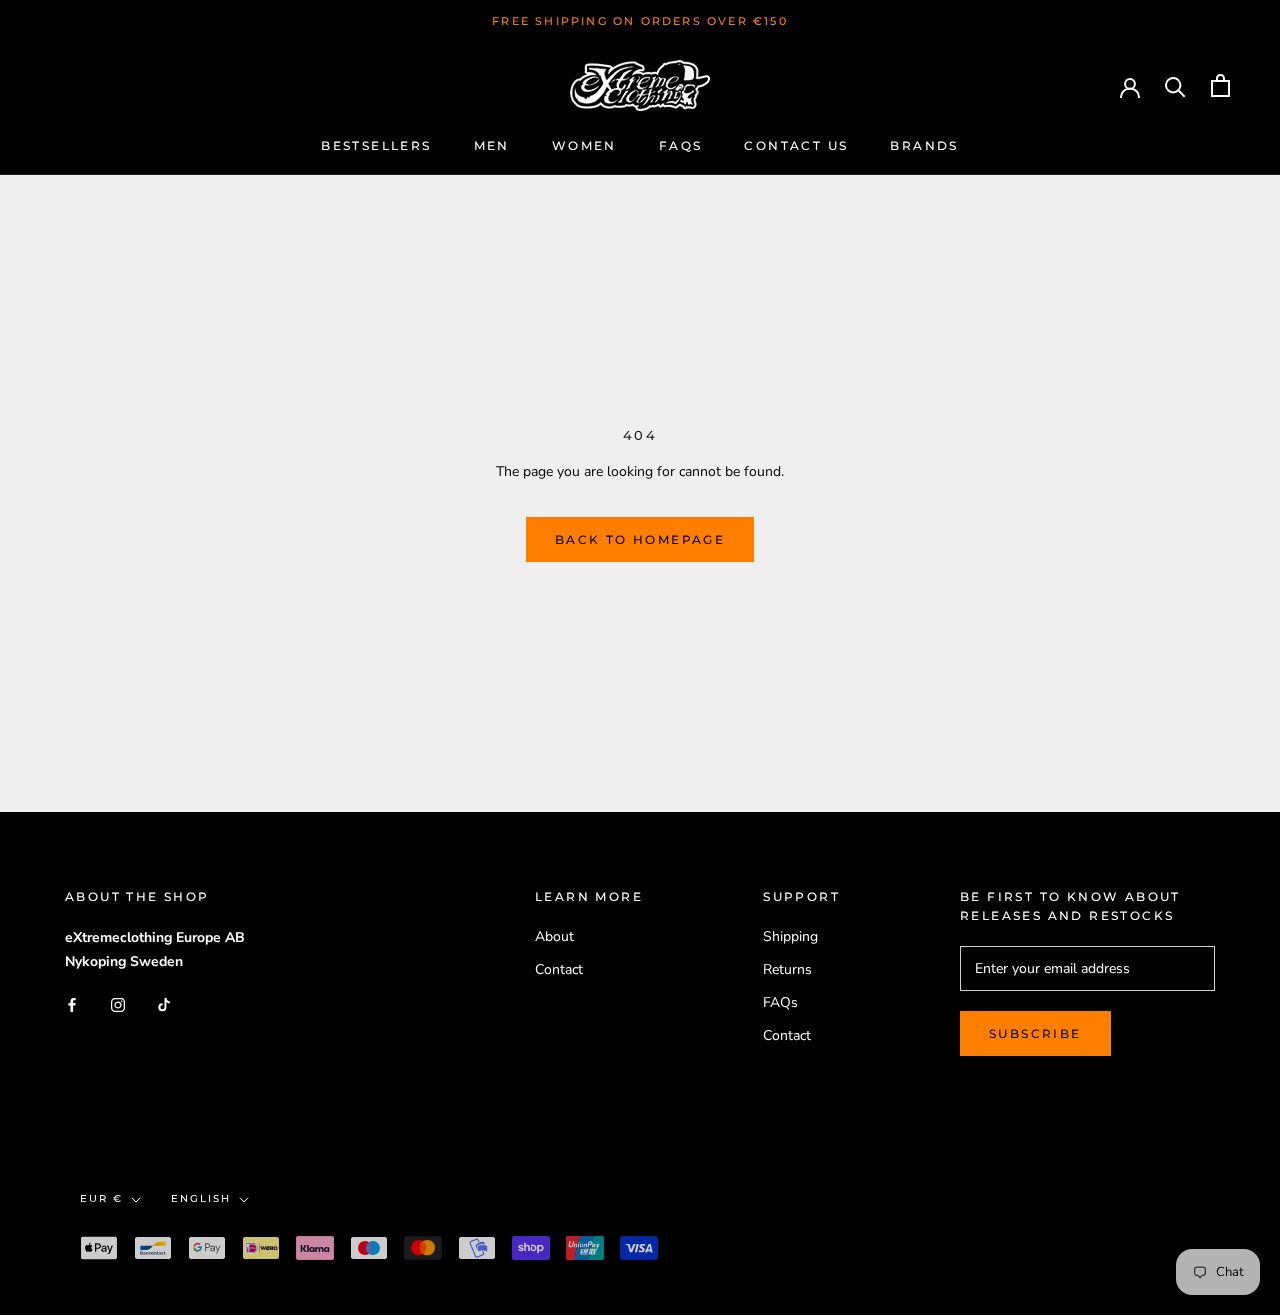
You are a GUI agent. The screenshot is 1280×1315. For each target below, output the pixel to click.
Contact (559, 969)
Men (492, 145)
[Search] (1175, 85)
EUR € (101, 1198)
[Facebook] (72, 1004)
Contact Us (796, 145)
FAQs (681, 145)
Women (584, 145)
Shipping (790, 936)
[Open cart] (1220, 85)
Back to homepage (640, 539)
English (201, 1198)
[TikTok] (164, 1004)
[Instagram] (118, 1004)
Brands (924, 145)
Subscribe (1035, 1033)
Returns (787, 969)
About (554, 936)
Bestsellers (376, 145)
